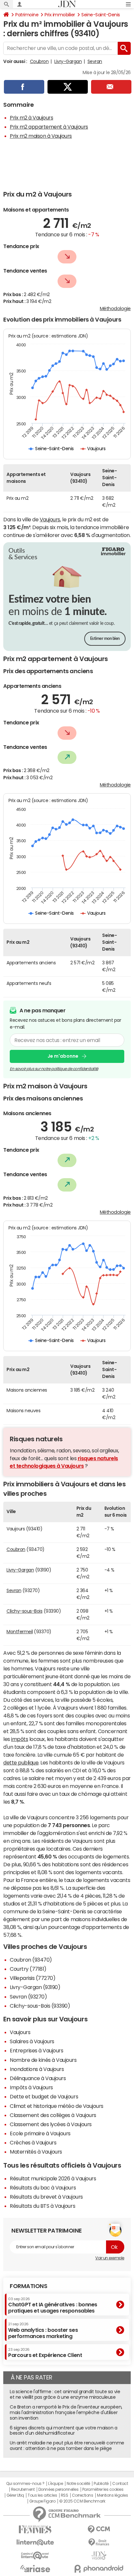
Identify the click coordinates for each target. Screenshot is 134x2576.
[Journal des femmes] (35, 2529)
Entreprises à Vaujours (36, 2050)
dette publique (21, 1762)
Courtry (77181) (28, 1969)
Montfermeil (20, 1632)
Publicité (101, 2484)
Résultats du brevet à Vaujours (46, 2197)
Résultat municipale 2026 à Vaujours (53, 2178)
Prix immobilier (60, 15)
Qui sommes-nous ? (25, 2484)
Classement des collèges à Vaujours (53, 2115)
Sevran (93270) (28, 1997)
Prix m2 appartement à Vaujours (49, 127)
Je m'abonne (63, 1056)
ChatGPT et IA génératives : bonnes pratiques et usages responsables (53, 2305)
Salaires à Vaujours (32, 2041)
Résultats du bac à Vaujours (43, 2188)
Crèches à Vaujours (33, 2142)
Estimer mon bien (105, 639)
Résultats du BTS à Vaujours (42, 2206)
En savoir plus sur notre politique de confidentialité (54, 1069)
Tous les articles (42, 2495)
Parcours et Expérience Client (45, 2353)
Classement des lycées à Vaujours (51, 2124)
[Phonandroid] (99, 2569)
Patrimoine (27, 15)
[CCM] (99, 2529)
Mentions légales (112, 2495)
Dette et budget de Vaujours (44, 2096)
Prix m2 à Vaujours (31, 118)
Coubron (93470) (31, 1960)
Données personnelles (58, 2489)
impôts (20, 1739)
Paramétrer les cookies (103, 2489)
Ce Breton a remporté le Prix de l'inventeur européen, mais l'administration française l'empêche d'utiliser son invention (66, 2412)
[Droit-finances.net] (99, 2543)
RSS (65, 2495)
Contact (120, 2484)
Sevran (95, 61)
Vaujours (50, 519)
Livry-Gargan (68, 61)
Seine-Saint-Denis (101, 15)
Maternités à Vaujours (36, 2152)
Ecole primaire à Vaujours (40, 2133)
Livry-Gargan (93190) (35, 1987)
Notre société (78, 2484)
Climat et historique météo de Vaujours (57, 2106)
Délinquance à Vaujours (38, 2078)
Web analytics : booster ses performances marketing (43, 2330)
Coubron (39, 61)
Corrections (83, 2495)
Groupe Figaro (42, 2501)
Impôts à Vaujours (31, 2087)
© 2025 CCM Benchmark (82, 2501)
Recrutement (23, 2489)
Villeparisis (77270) (33, 1978)
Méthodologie (115, 308)
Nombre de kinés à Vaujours (43, 2060)
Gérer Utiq (15, 2495)
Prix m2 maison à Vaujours (41, 136)
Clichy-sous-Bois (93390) (40, 2006)
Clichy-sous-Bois (24, 1611)
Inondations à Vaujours (37, 2069)
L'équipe (55, 2484)
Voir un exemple (110, 2258)
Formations (28, 2286)
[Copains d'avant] (35, 2556)
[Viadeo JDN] (99, 2556)
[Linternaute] (35, 2543)
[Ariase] (35, 2568)
